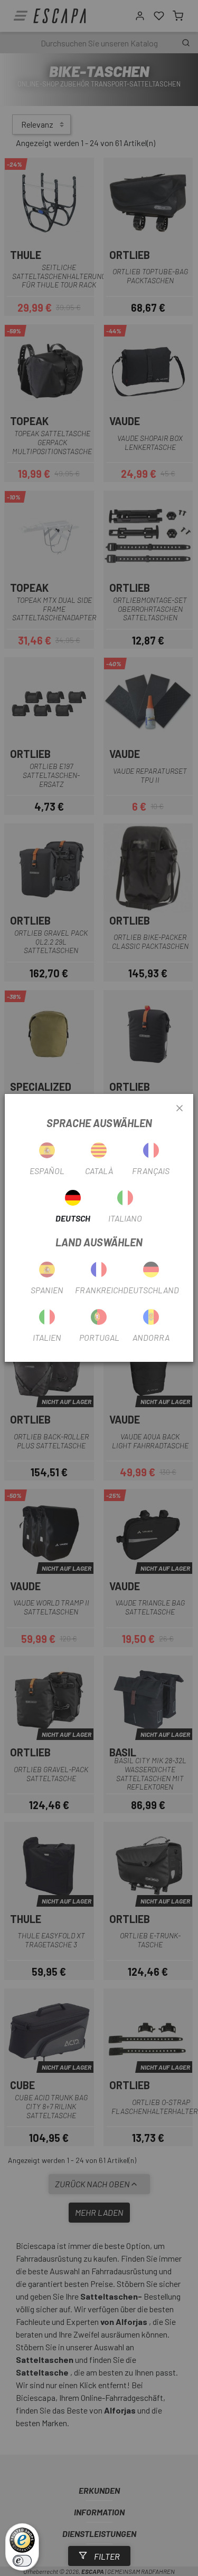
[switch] (22, 2561)
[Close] (180, 1109)
